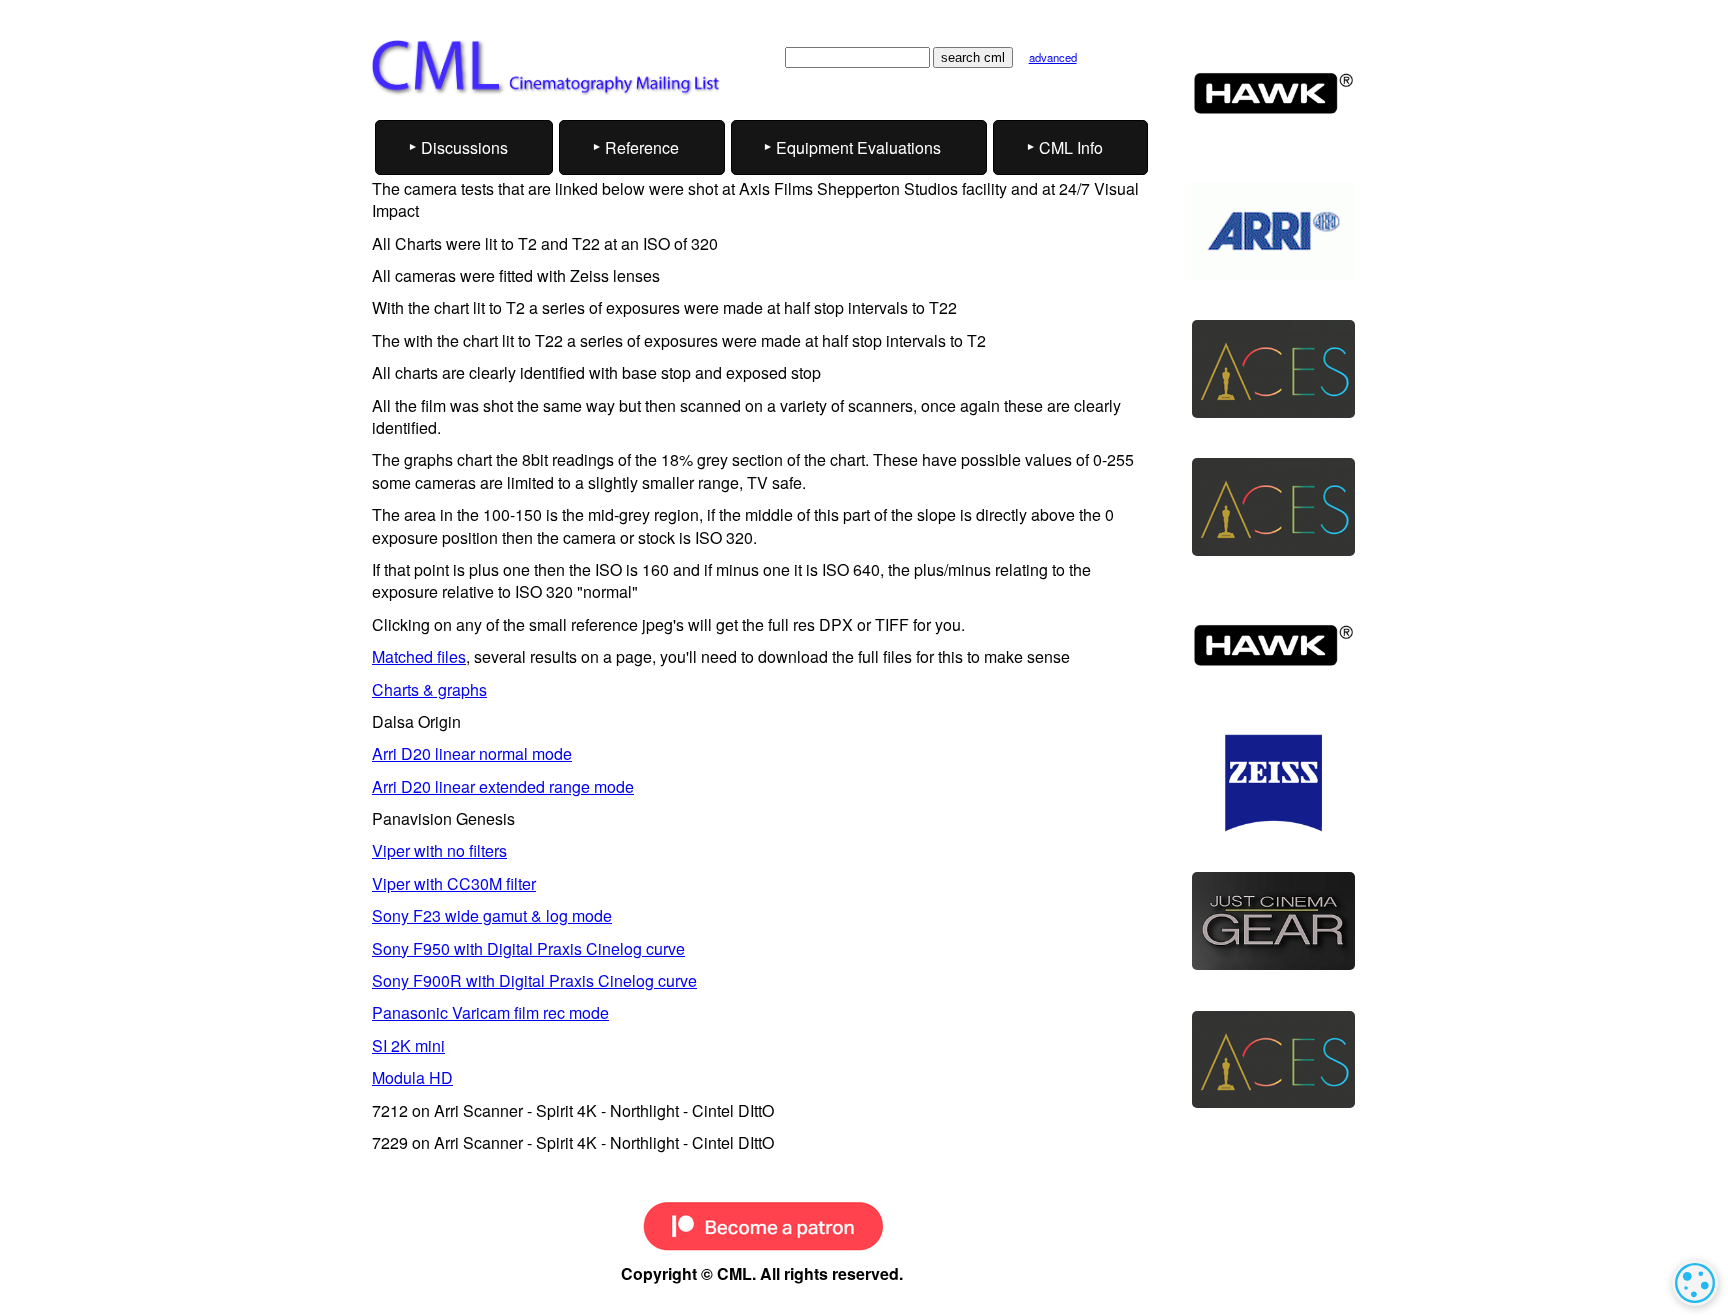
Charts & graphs (429, 689)
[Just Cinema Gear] (1273, 921)
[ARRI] (1273, 231)
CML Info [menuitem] (1071, 147)
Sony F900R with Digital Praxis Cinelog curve (534, 980)
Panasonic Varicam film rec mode (490, 1012)
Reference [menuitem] (642, 147)
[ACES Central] (1273, 369)
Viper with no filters (439, 850)
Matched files (419, 656)
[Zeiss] (1273, 783)
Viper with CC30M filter (454, 883)
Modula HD (412, 1077)
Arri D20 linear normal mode (472, 753)
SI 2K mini (408, 1045)
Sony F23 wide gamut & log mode (492, 915)
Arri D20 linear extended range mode (503, 786)
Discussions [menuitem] (464, 147)
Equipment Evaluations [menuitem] (858, 147)
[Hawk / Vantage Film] (1273, 93)
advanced (1053, 57)
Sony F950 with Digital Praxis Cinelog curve (528, 948)
